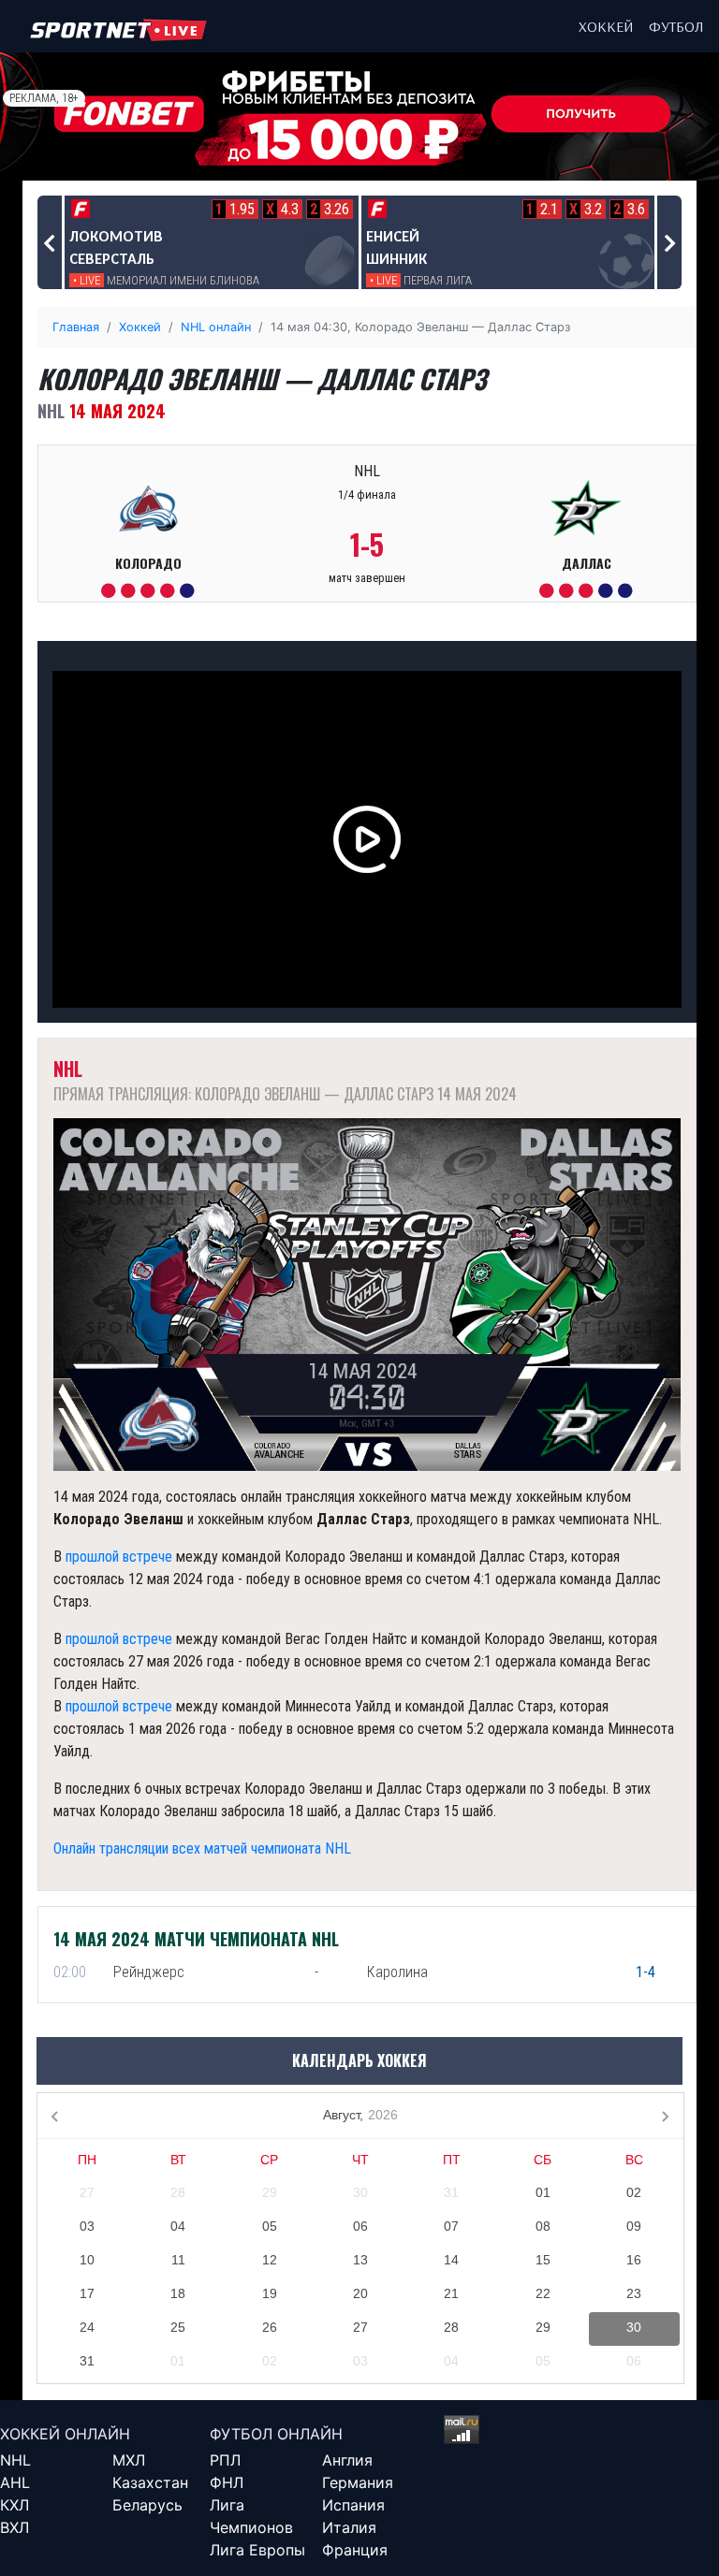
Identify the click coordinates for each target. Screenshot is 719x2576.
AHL (15, 2482)
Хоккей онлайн (65, 2434)
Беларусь (147, 2505)
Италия (349, 2527)
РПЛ (225, 2460)
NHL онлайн (216, 327)
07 (451, 2226)
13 (360, 2260)
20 (360, 2293)
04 (178, 2226)
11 (178, 2260)
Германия (358, 2482)
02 (634, 2192)
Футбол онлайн (276, 2434)
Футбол (676, 26)
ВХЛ (15, 2527)
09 (634, 2226)
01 (543, 2192)
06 (360, 2226)
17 (87, 2293)
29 (270, 2192)
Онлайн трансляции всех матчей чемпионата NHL (202, 1848)
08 (543, 2226)
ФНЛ (227, 2482)
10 (87, 2260)
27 (87, 2192)
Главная (76, 327)
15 (543, 2260)
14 (451, 2260)
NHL (15, 2460)
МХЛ (129, 2460)
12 (270, 2260)
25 (178, 2327)
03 (87, 2226)
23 (634, 2293)
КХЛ (15, 2505)
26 (270, 2327)
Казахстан (150, 2482)
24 (87, 2327)
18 (178, 2293)
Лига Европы (257, 2550)
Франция (355, 2550)
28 (178, 2192)
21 (451, 2293)
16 (634, 2260)
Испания (353, 2505)
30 (360, 2192)
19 (270, 2293)
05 (270, 2226)
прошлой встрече (119, 1557)
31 (451, 2192)
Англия (347, 2460)
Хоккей (606, 26)
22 (543, 2293)
